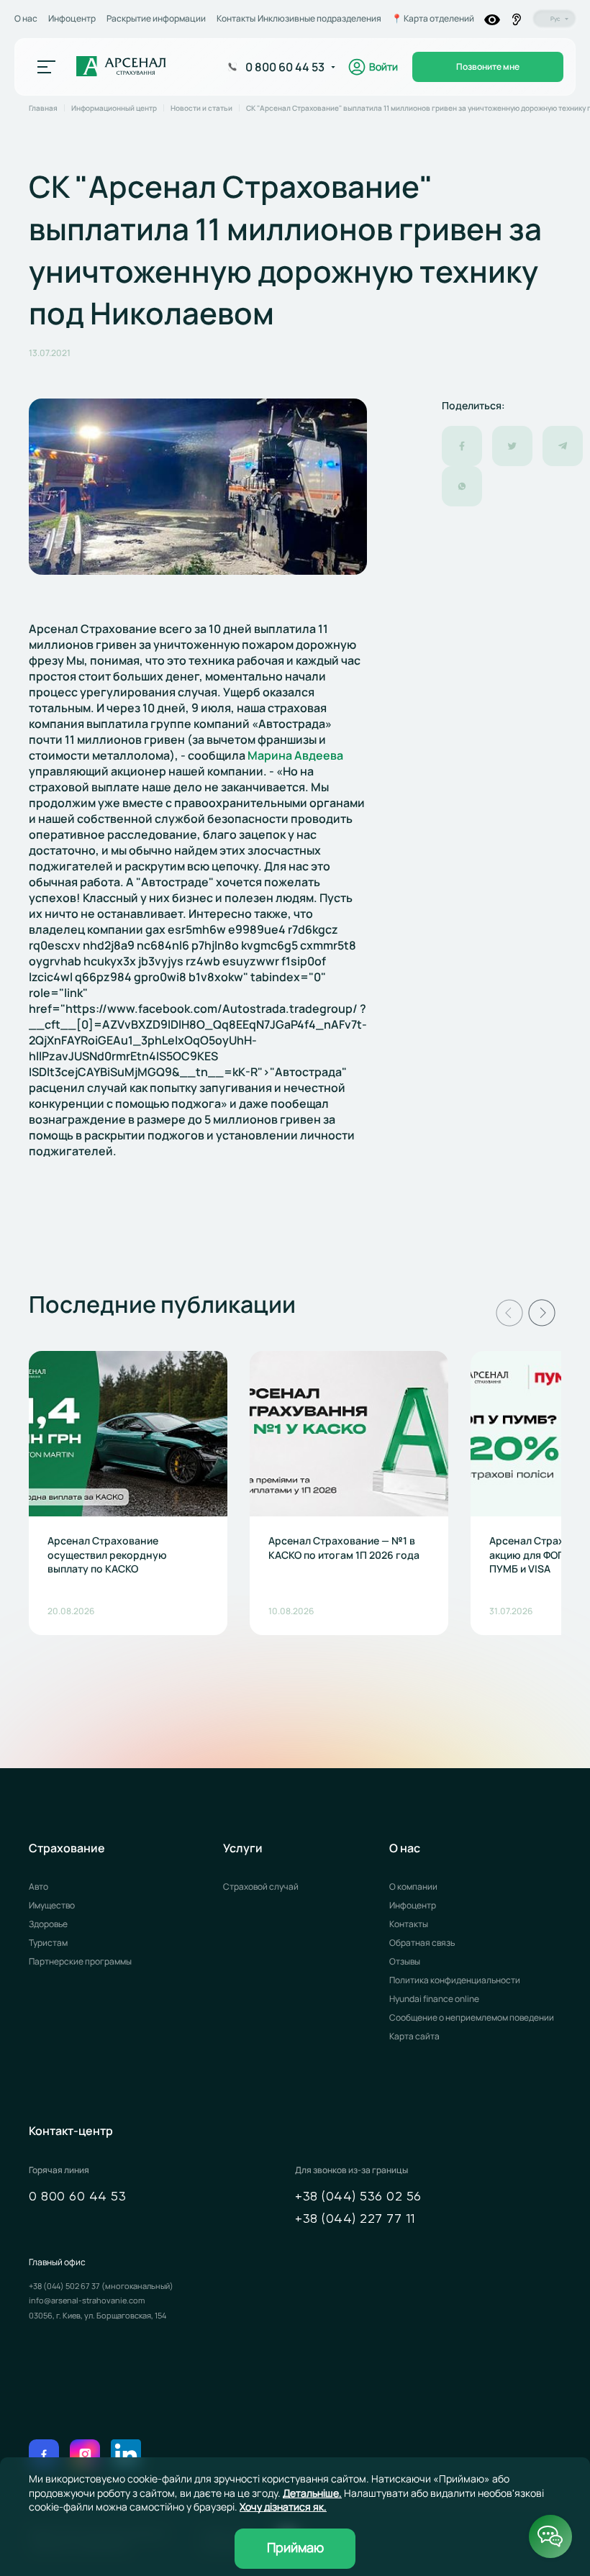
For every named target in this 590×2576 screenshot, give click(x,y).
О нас (26, 18)
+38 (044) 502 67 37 (65, 2286)
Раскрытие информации (156, 18)
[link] (295, 755)
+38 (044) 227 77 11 (355, 2219)
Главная (43, 108)
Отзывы (405, 1961)
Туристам (48, 1943)
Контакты (236, 18)
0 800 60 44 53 (77, 2197)
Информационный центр (114, 108)
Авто (38, 1887)
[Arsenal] (121, 67)
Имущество (52, 1905)
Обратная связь (422, 1943)
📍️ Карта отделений (433, 19)
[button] (509, 1313)
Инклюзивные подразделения (319, 19)
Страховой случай (261, 1887)
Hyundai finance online (434, 1999)
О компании (413, 1887)
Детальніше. (312, 2493)
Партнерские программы (80, 1961)
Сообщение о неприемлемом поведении (472, 2017)
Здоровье (48, 1924)
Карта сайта (414, 2036)
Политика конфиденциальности (455, 1980)
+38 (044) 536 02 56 (358, 2197)
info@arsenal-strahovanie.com (87, 2300)
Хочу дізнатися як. (283, 2507)
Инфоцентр (72, 18)
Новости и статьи (201, 108)
